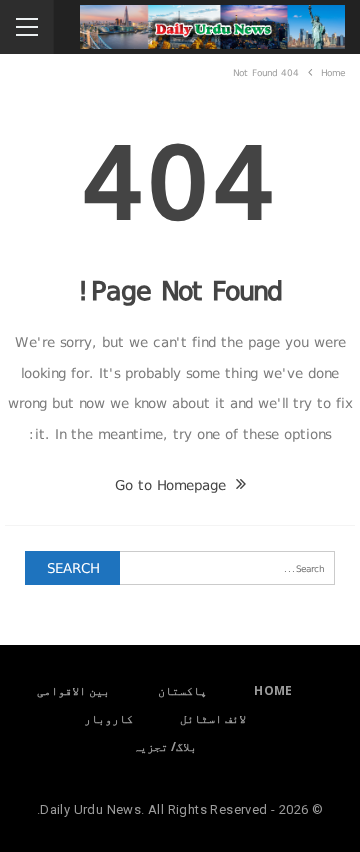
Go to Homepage (173, 485)
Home (273, 690)
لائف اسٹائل (213, 718)
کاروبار (108, 718)
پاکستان (182, 690)
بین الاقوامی (73, 690)
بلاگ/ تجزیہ (165, 746)
